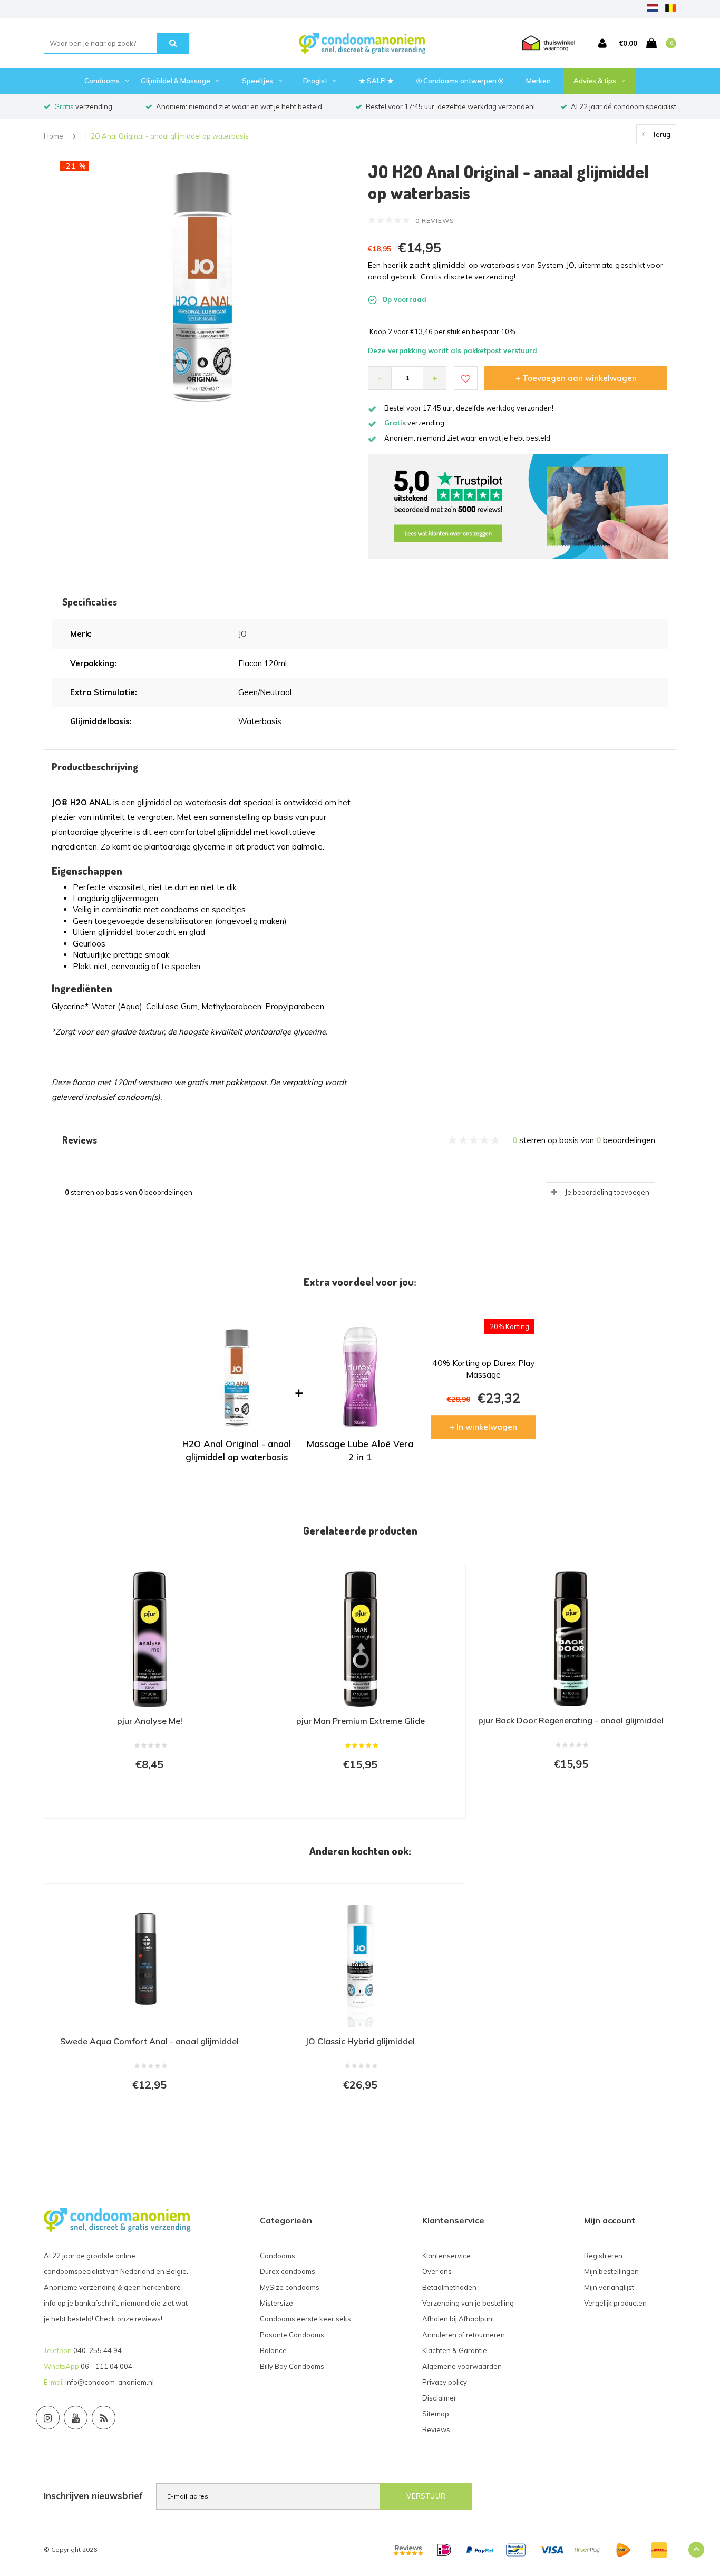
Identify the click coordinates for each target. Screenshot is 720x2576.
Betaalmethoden (449, 2287)
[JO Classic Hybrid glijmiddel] (360, 1959)
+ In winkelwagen (483, 1427)
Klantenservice (446, 2256)
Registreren (603, 2256)
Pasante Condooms (292, 2335)
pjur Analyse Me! (150, 1721)
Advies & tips (595, 81)
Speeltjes (257, 81)
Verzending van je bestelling (468, 2303)
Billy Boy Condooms (292, 2366)
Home (53, 136)
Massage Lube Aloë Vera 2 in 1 (360, 1450)
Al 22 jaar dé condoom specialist (624, 106)
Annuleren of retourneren (464, 2335)
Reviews (436, 2429)
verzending (83, 106)
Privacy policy (445, 2382)
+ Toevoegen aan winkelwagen (576, 378)
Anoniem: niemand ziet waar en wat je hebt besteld (239, 106)
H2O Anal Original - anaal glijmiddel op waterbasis (167, 136)
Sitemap (436, 2414)
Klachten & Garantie (455, 2350)
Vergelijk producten (615, 2303)
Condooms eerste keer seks (305, 2319)
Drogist (315, 81)
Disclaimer (439, 2398)
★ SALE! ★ (376, 81)
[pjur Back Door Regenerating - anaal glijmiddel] (571, 1639)
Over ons (437, 2271)
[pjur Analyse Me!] (149, 1639)
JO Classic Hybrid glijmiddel (360, 2041)
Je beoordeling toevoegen (607, 1192)
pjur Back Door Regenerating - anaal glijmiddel (571, 1720)
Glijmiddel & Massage (176, 81)
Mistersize (276, 2303)
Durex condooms (288, 2271)
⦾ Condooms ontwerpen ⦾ (460, 81)
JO (242, 634)
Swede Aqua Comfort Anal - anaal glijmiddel (149, 2041)
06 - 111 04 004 (106, 2366)
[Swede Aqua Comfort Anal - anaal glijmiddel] (149, 1959)
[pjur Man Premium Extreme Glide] (360, 1639)
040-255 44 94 (98, 2350)
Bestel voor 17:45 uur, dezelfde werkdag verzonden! (450, 106)
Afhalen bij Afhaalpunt (458, 2319)
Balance (273, 2350)
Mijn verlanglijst (609, 2287)
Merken (538, 81)
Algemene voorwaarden (462, 2366)
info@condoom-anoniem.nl (110, 2382)
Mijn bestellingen (611, 2271)
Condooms (102, 81)
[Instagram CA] (48, 2418)
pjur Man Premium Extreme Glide (361, 1721)
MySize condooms (290, 2287)
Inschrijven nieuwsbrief (93, 2496)
